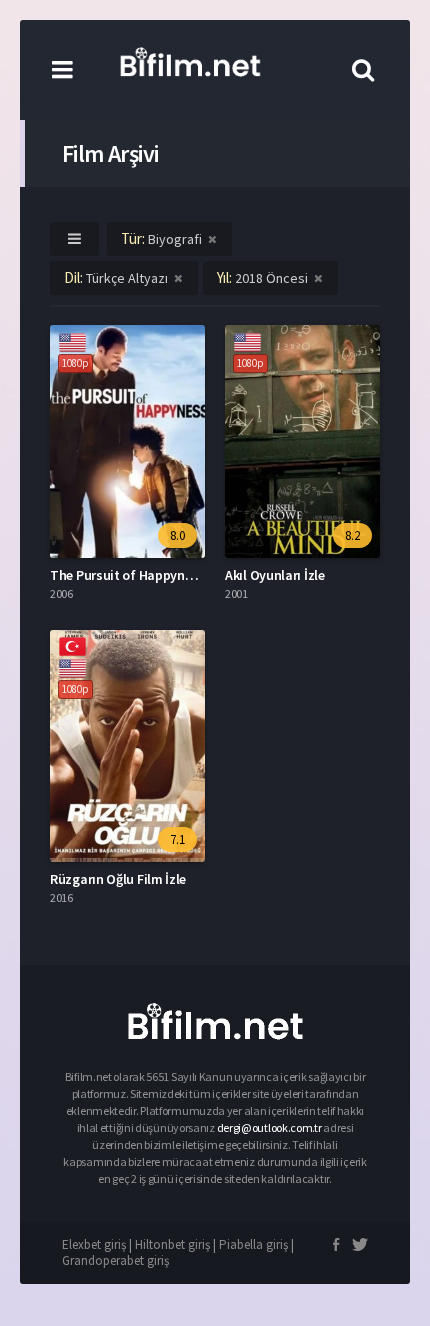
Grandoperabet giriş (115, 1260)
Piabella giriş (253, 1244)
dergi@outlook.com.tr (270, 1127)
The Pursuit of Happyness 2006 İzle (154, 575)
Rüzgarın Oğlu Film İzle (118, 879)
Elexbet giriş (94, 1244)
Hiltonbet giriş (172, 1244)
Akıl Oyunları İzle (275, 575)
